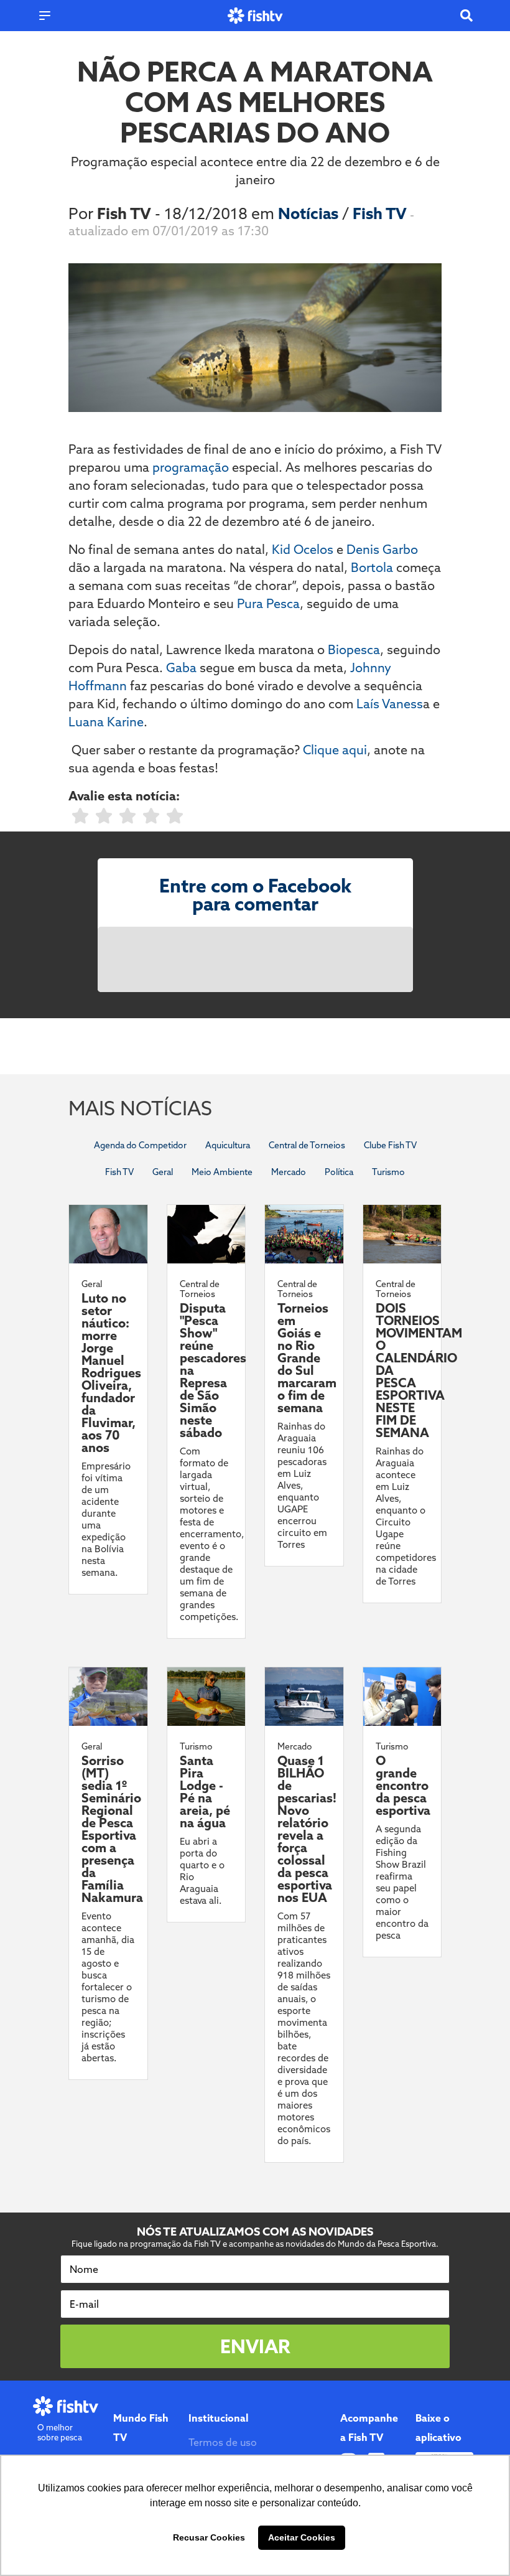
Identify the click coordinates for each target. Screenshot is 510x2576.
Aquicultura (228, 1145)
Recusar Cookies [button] (209, 2537)
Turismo (388, 1172)
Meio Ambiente (222, 1172)
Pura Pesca (268, 603)
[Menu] (45, 16)
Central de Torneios (307, 1145)
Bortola (372, 567)
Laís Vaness (390, 704)
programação (191, 467)
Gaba (181, 667)
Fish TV (381, 213)
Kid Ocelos (303, 549)
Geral (163, 1172)
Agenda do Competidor (140, 1145)
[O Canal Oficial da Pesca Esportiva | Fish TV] (255, 16)
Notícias (310, 213)
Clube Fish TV (390, 1145)
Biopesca (354, 649)
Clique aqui (335, 750)
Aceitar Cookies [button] (302, 2537)
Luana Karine (106, 722)
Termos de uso (223, 2442)
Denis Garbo (382, 549)
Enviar (255, 2346)
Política (339, 1172)
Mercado (289, 1172)
